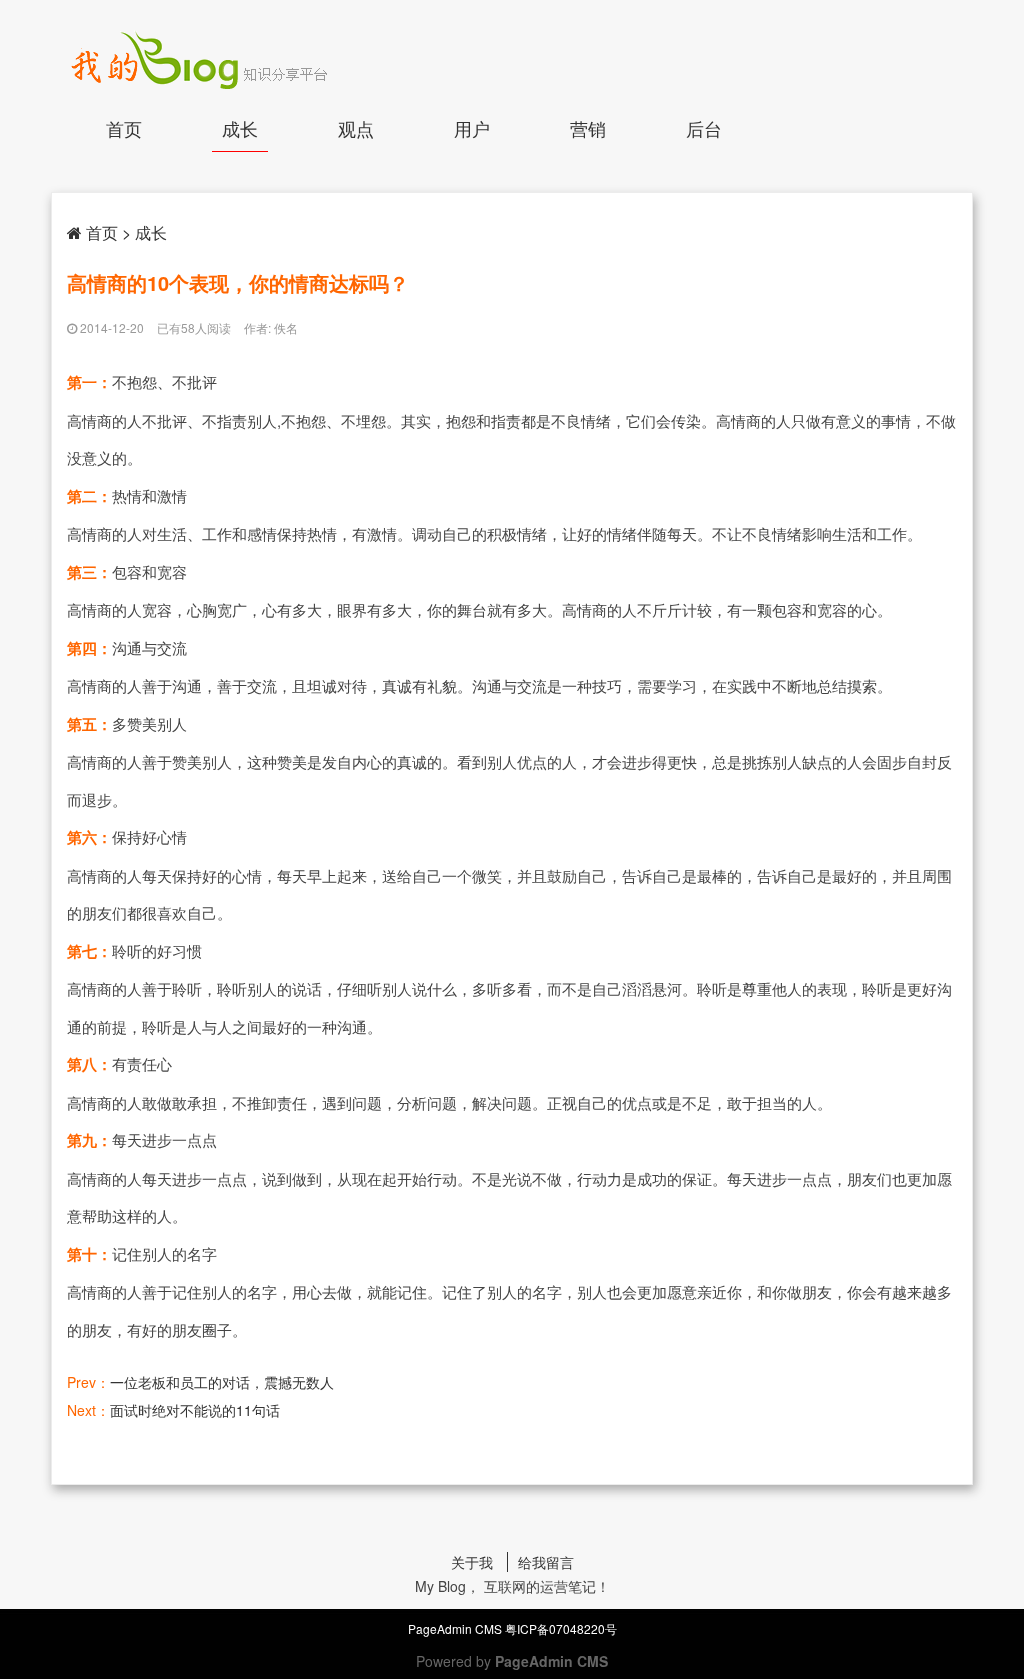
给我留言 (546, 1562)
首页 (124, 128)
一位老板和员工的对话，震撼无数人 (222, 1382)
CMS (488, 1628)
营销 (588, 128)
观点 (356, 128)
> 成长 (144, 232)
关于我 (472, 1562)
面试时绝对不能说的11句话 (195, 1410)
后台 (704, 128)
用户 (472, 128)
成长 (240, 128)
